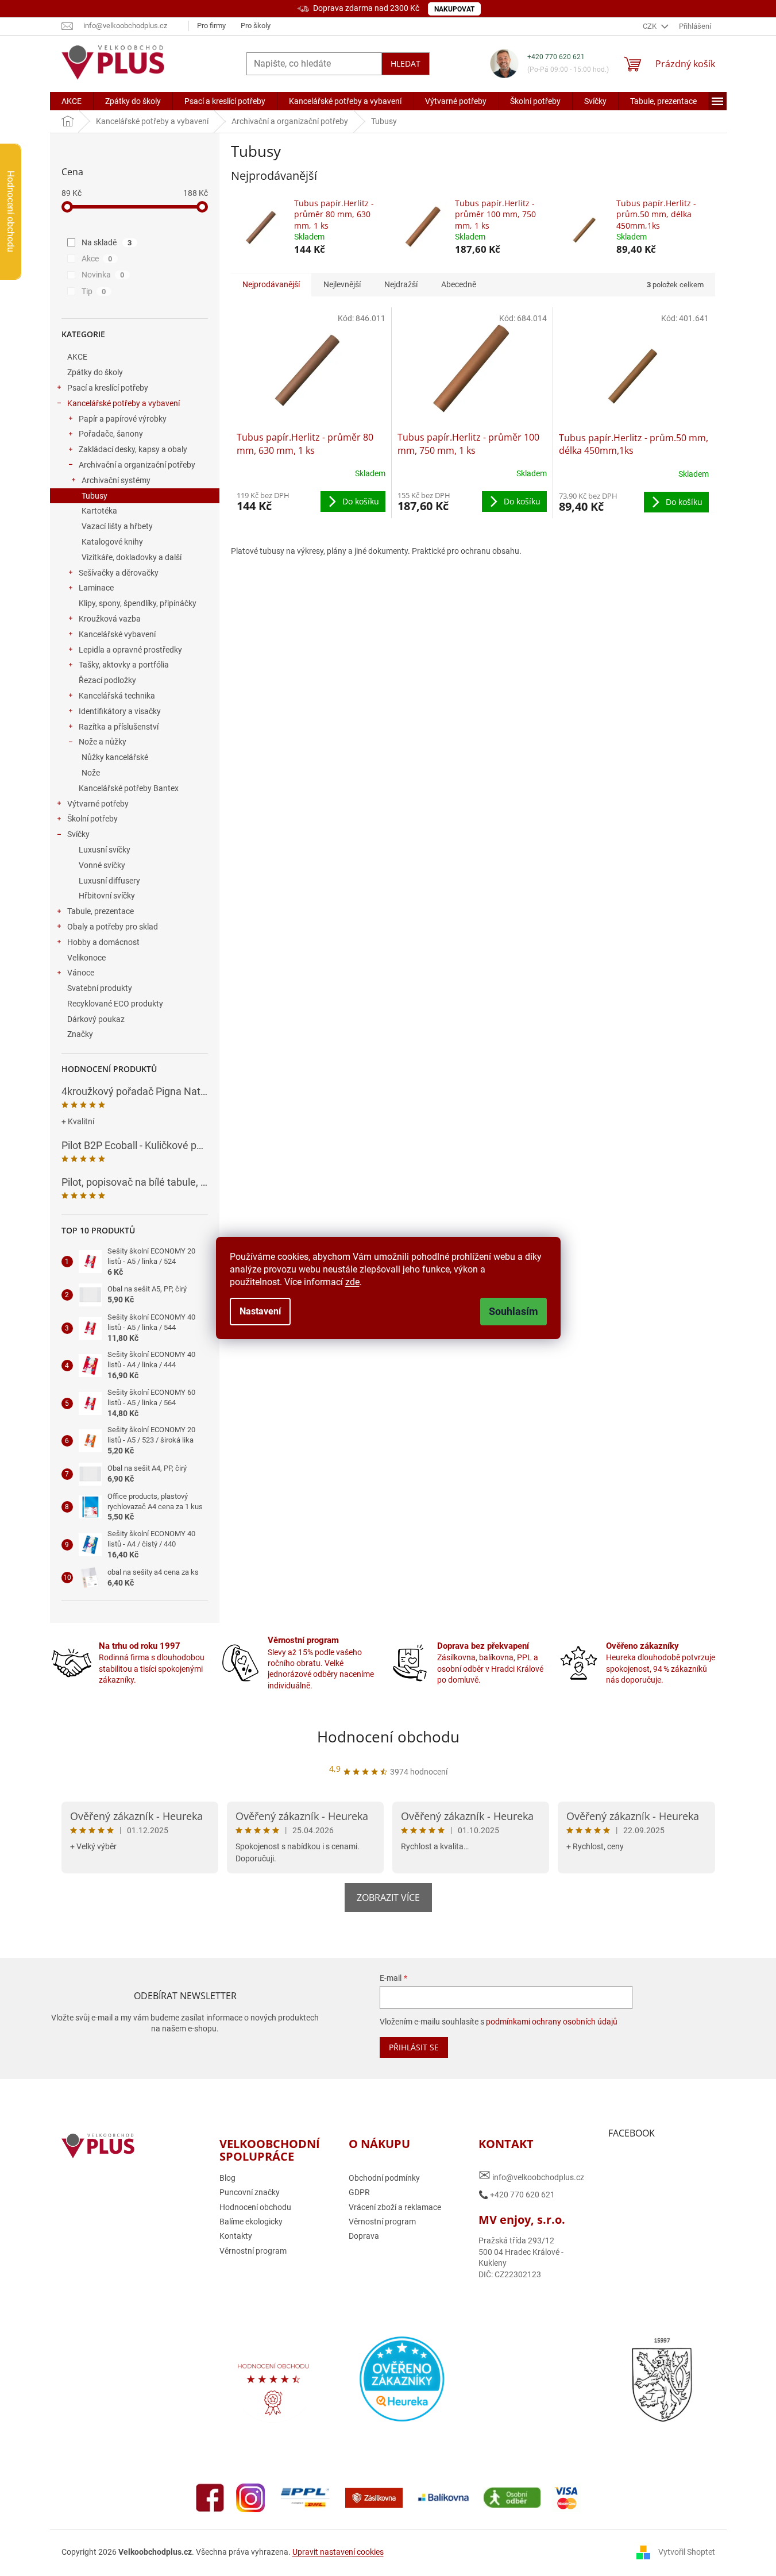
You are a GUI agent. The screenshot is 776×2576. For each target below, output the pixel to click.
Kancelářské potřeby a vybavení (123, 403)
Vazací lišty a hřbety (117, 526)
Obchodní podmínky (384, 2178)
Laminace (96, 588)
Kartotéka (99, 511)
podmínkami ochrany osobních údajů (552, 2022)
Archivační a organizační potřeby (137, 465)
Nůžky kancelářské (115, 757)
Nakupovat (454, 9)
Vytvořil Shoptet (687, 2552)
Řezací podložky (107, 680)
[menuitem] (72, 101)
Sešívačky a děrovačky (119, 573)
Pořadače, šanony (111, 434)
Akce (97, 259)
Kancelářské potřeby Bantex (129, 788)
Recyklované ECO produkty (115, 1004)
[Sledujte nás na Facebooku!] (210, 2497)
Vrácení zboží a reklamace (395, 2207)
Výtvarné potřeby (98, 804)
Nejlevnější (342, 284)
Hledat (406, 63)
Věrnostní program (253, 2251)
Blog (227, 2178)
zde (352, 1282)
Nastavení (260, 1311)
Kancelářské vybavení (117, 634)
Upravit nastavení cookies (338, 2552)
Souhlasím (514, 1311)
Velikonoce (86, 958)
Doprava (364, 2236)
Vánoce (81, 973)
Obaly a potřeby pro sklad (113, 927)
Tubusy (94, 496)
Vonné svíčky (102, 865)
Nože (91, 773)
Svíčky (78, 834)
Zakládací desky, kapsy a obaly (133, 449)
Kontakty (236, 2236)
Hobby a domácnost (103, 942)
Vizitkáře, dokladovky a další (132, 557)
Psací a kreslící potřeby (108, 388)
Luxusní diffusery (109, 881)
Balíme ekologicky (251, 2222)
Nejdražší (401, 284)
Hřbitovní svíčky (107, 896)
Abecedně (459, 284)
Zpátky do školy (95, 372)
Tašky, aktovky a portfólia (124, 665)
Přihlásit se (414, 2047)
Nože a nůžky (103, 742)
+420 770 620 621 (556, 57)
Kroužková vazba (110, 619)
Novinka (103, 275)
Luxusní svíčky (105, 850)
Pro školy (256, 26)
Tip (94, 291)
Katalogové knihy (112, 542)
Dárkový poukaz (96, 1019)
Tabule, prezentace (101, 911)
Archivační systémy (116, 480)
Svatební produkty (100, 988)
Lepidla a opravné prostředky (130, 650)
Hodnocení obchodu (388, 1737)
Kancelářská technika (117, 696)
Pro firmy (211, 26)
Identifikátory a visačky (120, 711)
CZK (650, 26)
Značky (80, 1034)
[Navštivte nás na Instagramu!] (250, 2497)
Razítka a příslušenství (119, 727)
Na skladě (107, 242)
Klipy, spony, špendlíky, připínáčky (138, 603)
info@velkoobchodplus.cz (531, 2175)
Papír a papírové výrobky (123, 419)
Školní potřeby (92, 819)
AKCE (77, 357)
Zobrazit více (388, 1898)
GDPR (359, 2192)
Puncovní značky (250, 2192)
